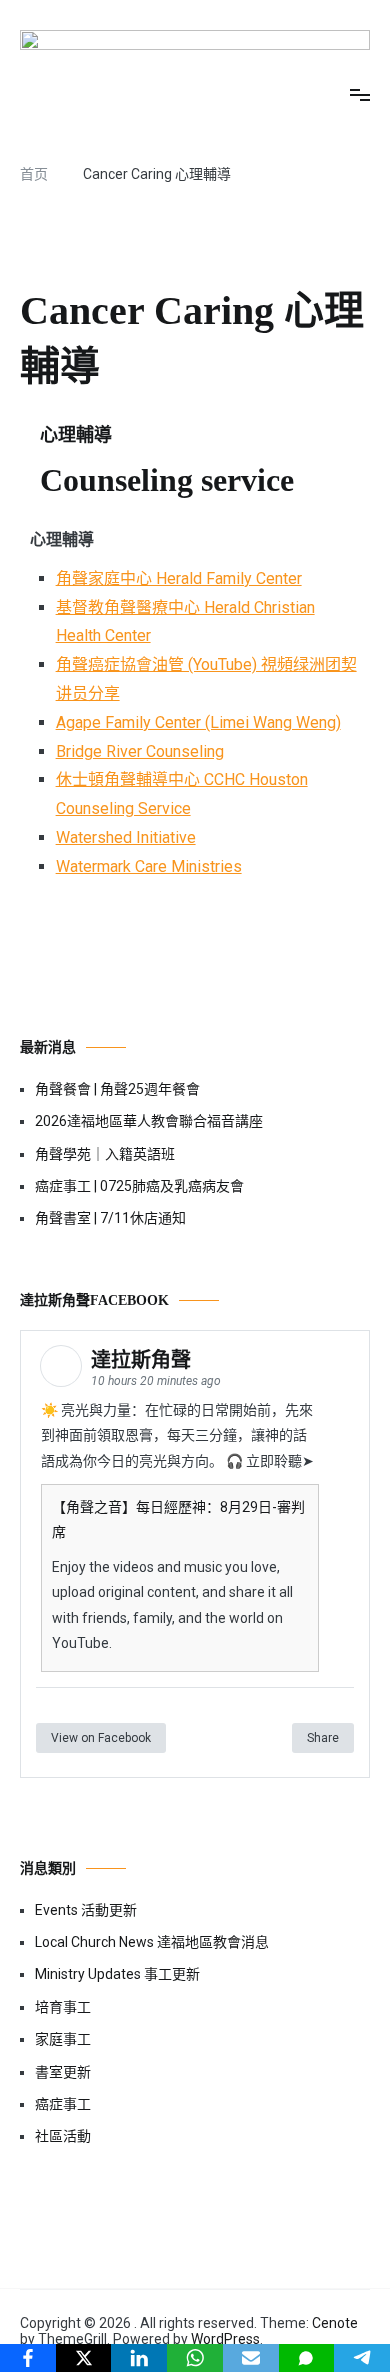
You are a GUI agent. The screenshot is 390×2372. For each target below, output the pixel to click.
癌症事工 (63, 2104)
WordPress (225, 2339)
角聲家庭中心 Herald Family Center (179, 578)
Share (323, 1738)
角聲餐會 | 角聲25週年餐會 (117, 1089)
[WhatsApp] (195, 2358)
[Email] (251, 2358)
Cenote (335, 2323)
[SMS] (307, 2358)
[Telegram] (362, 2358)
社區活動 (63, 2136)
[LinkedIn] (139, 2358)
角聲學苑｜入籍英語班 (105, 1154)
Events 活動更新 (86, 1910)
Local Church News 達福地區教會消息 (152, 1942)
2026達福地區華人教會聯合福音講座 (149, 1121)
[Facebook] (28, 2358)
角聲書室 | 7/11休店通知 (110, 1218)
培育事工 (63, 2007)
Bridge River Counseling (140, 751)
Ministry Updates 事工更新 (117, 1974)
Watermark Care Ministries (149, 866)
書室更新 (63, 2072)
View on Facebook (101, 1738)
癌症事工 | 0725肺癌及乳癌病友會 (139, 1186)
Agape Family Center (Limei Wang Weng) (198, 722)
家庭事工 (63, 2039)
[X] (84, 2358)
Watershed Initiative (126, 837)
